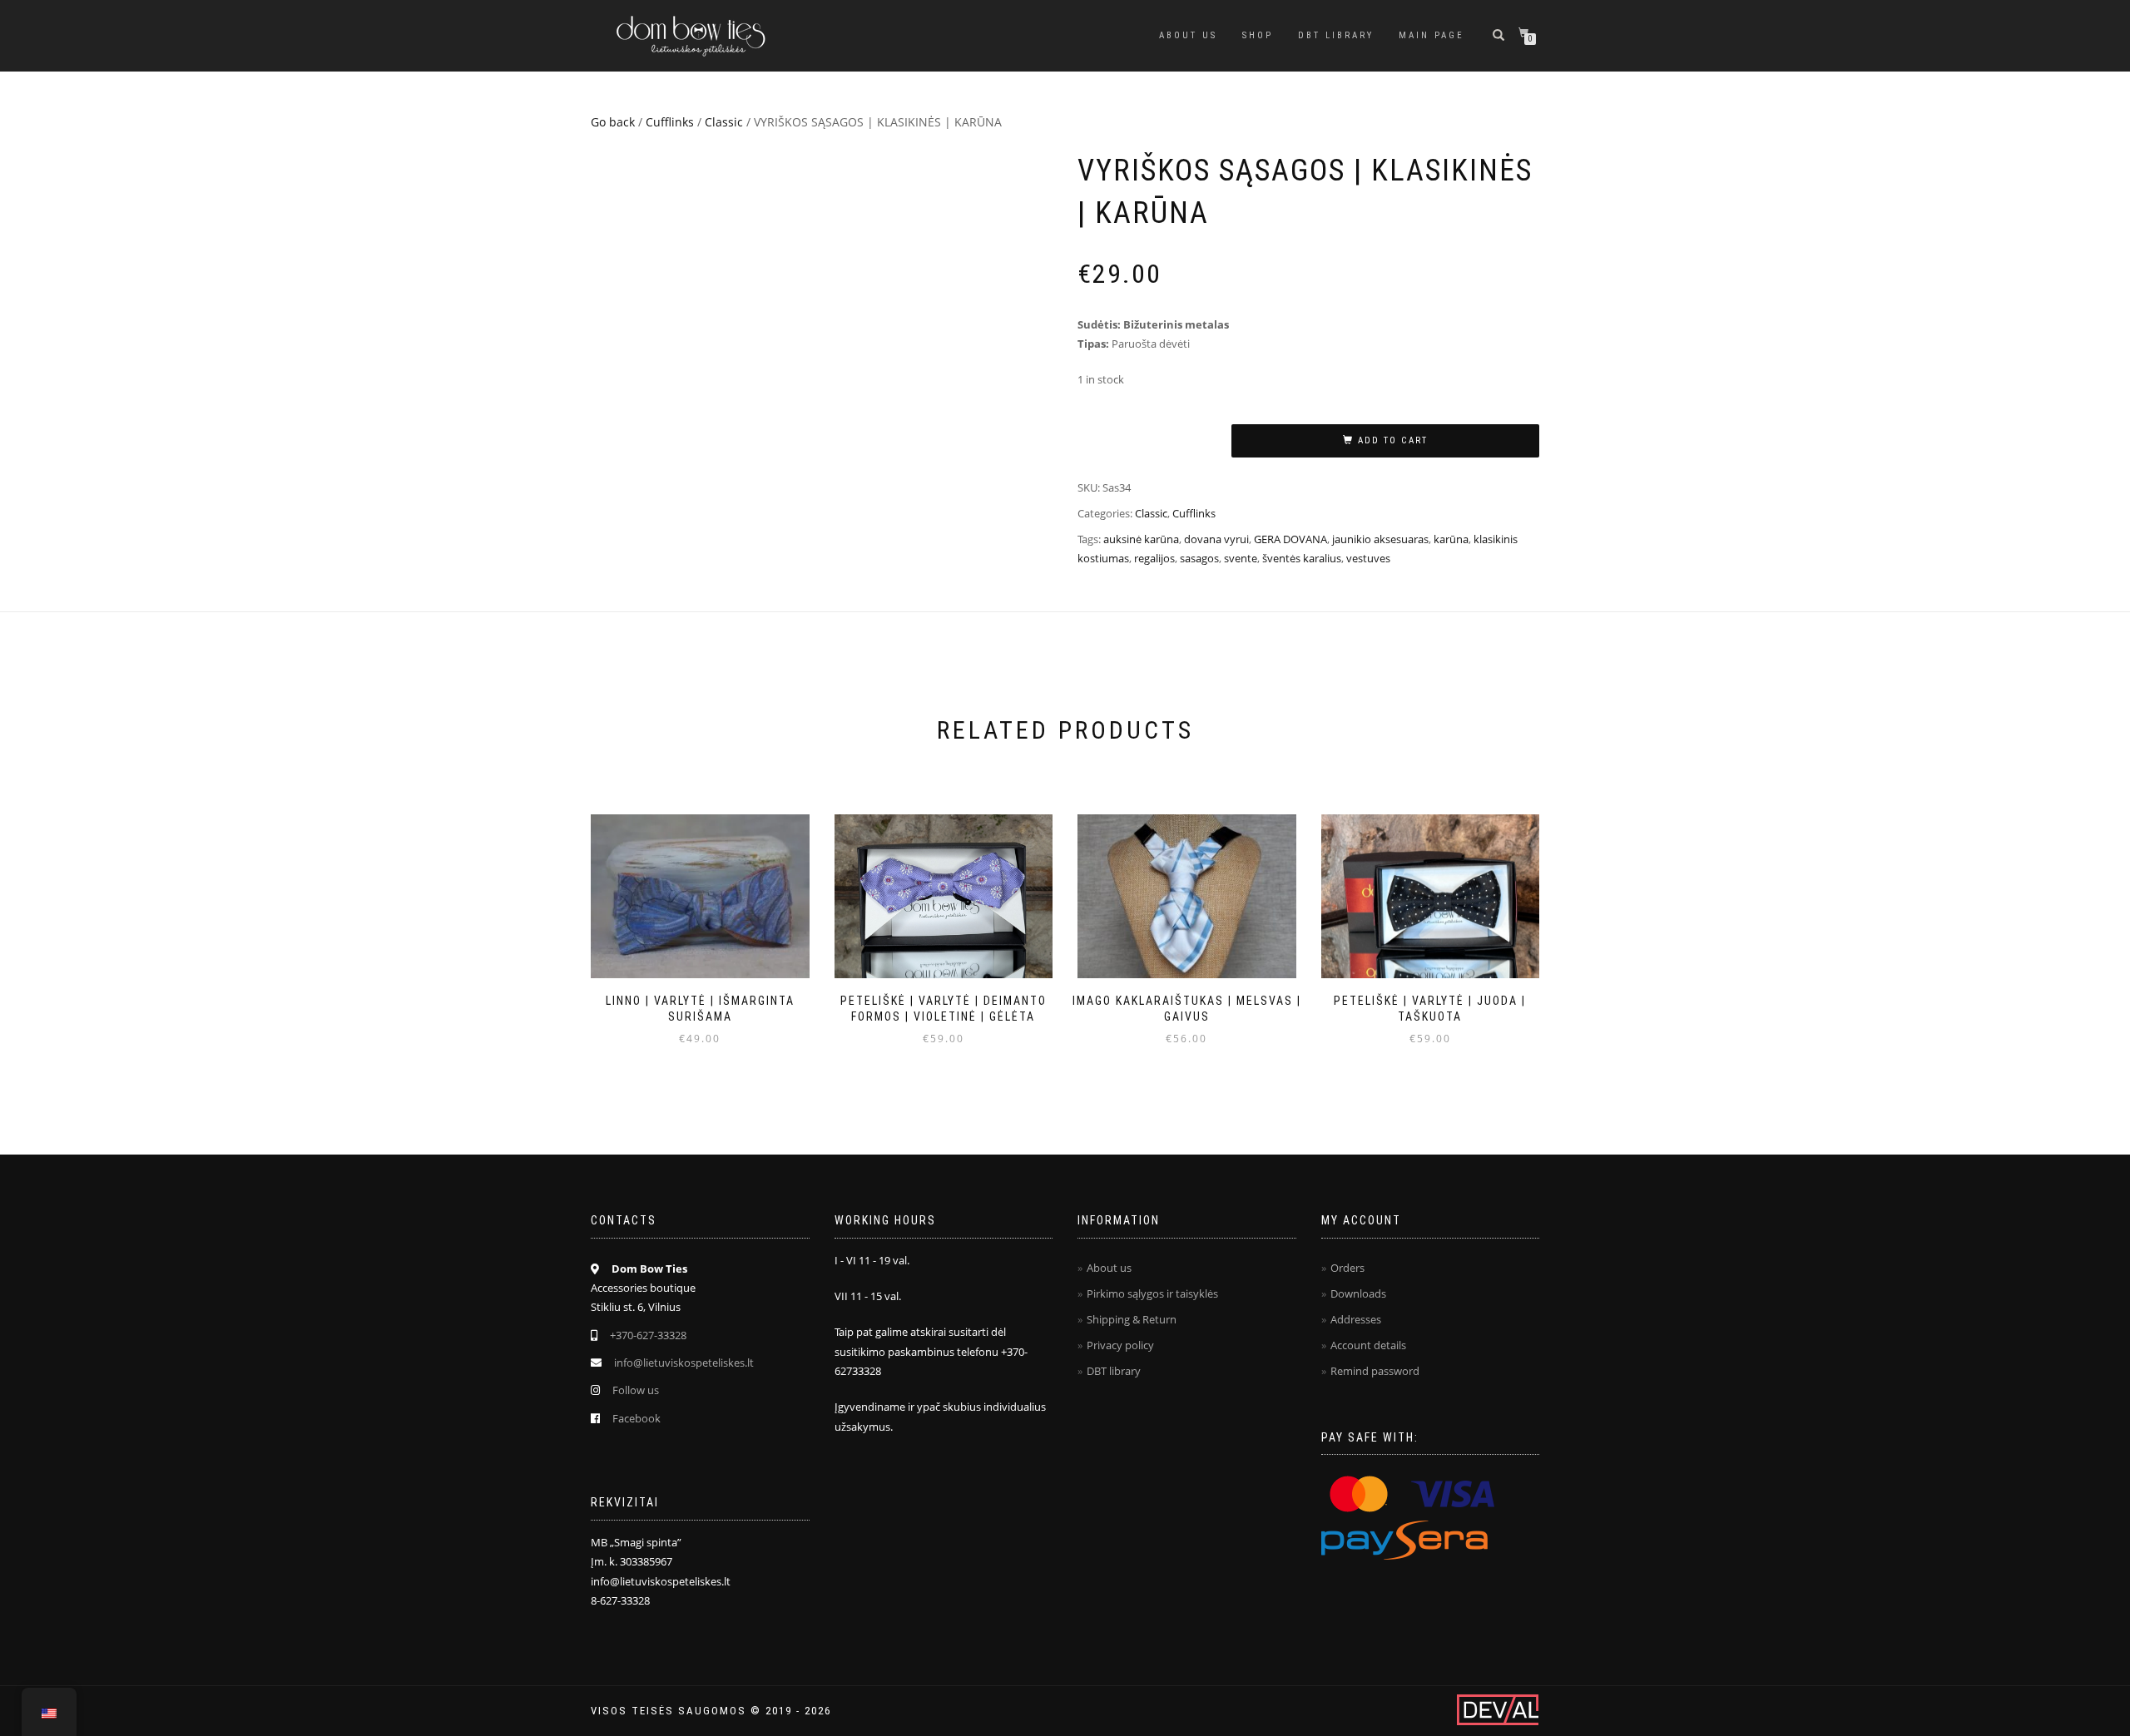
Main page (1432, 35)
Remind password (1375, 1371)
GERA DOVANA (1290, 539)
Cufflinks (670, 122)
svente (1241, 558)
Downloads (1358, 1293)
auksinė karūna (1141, 539)
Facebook (637, 1418)
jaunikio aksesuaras (1380, 539)
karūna (1451, 539)
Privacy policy (1120, 1345)
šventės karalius (1302, 558)
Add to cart (1393, 440)
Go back (613, 122)
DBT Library (1336, 35)
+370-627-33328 (648, 1335)
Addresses (1356, 1319)
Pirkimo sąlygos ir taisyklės (1152, 1293)
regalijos (1154, 558)
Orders (1347, 1268)
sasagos (1199, 558)
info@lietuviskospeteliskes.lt (684, 1363)
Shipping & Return (1132, 1319)
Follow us (636, 1390)
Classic (724, 122)
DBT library (1114, 1371)
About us (1188, 35)
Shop (1258, 35)
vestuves (1368, 558)
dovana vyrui (1216, 539)
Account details (1368, 1345)
